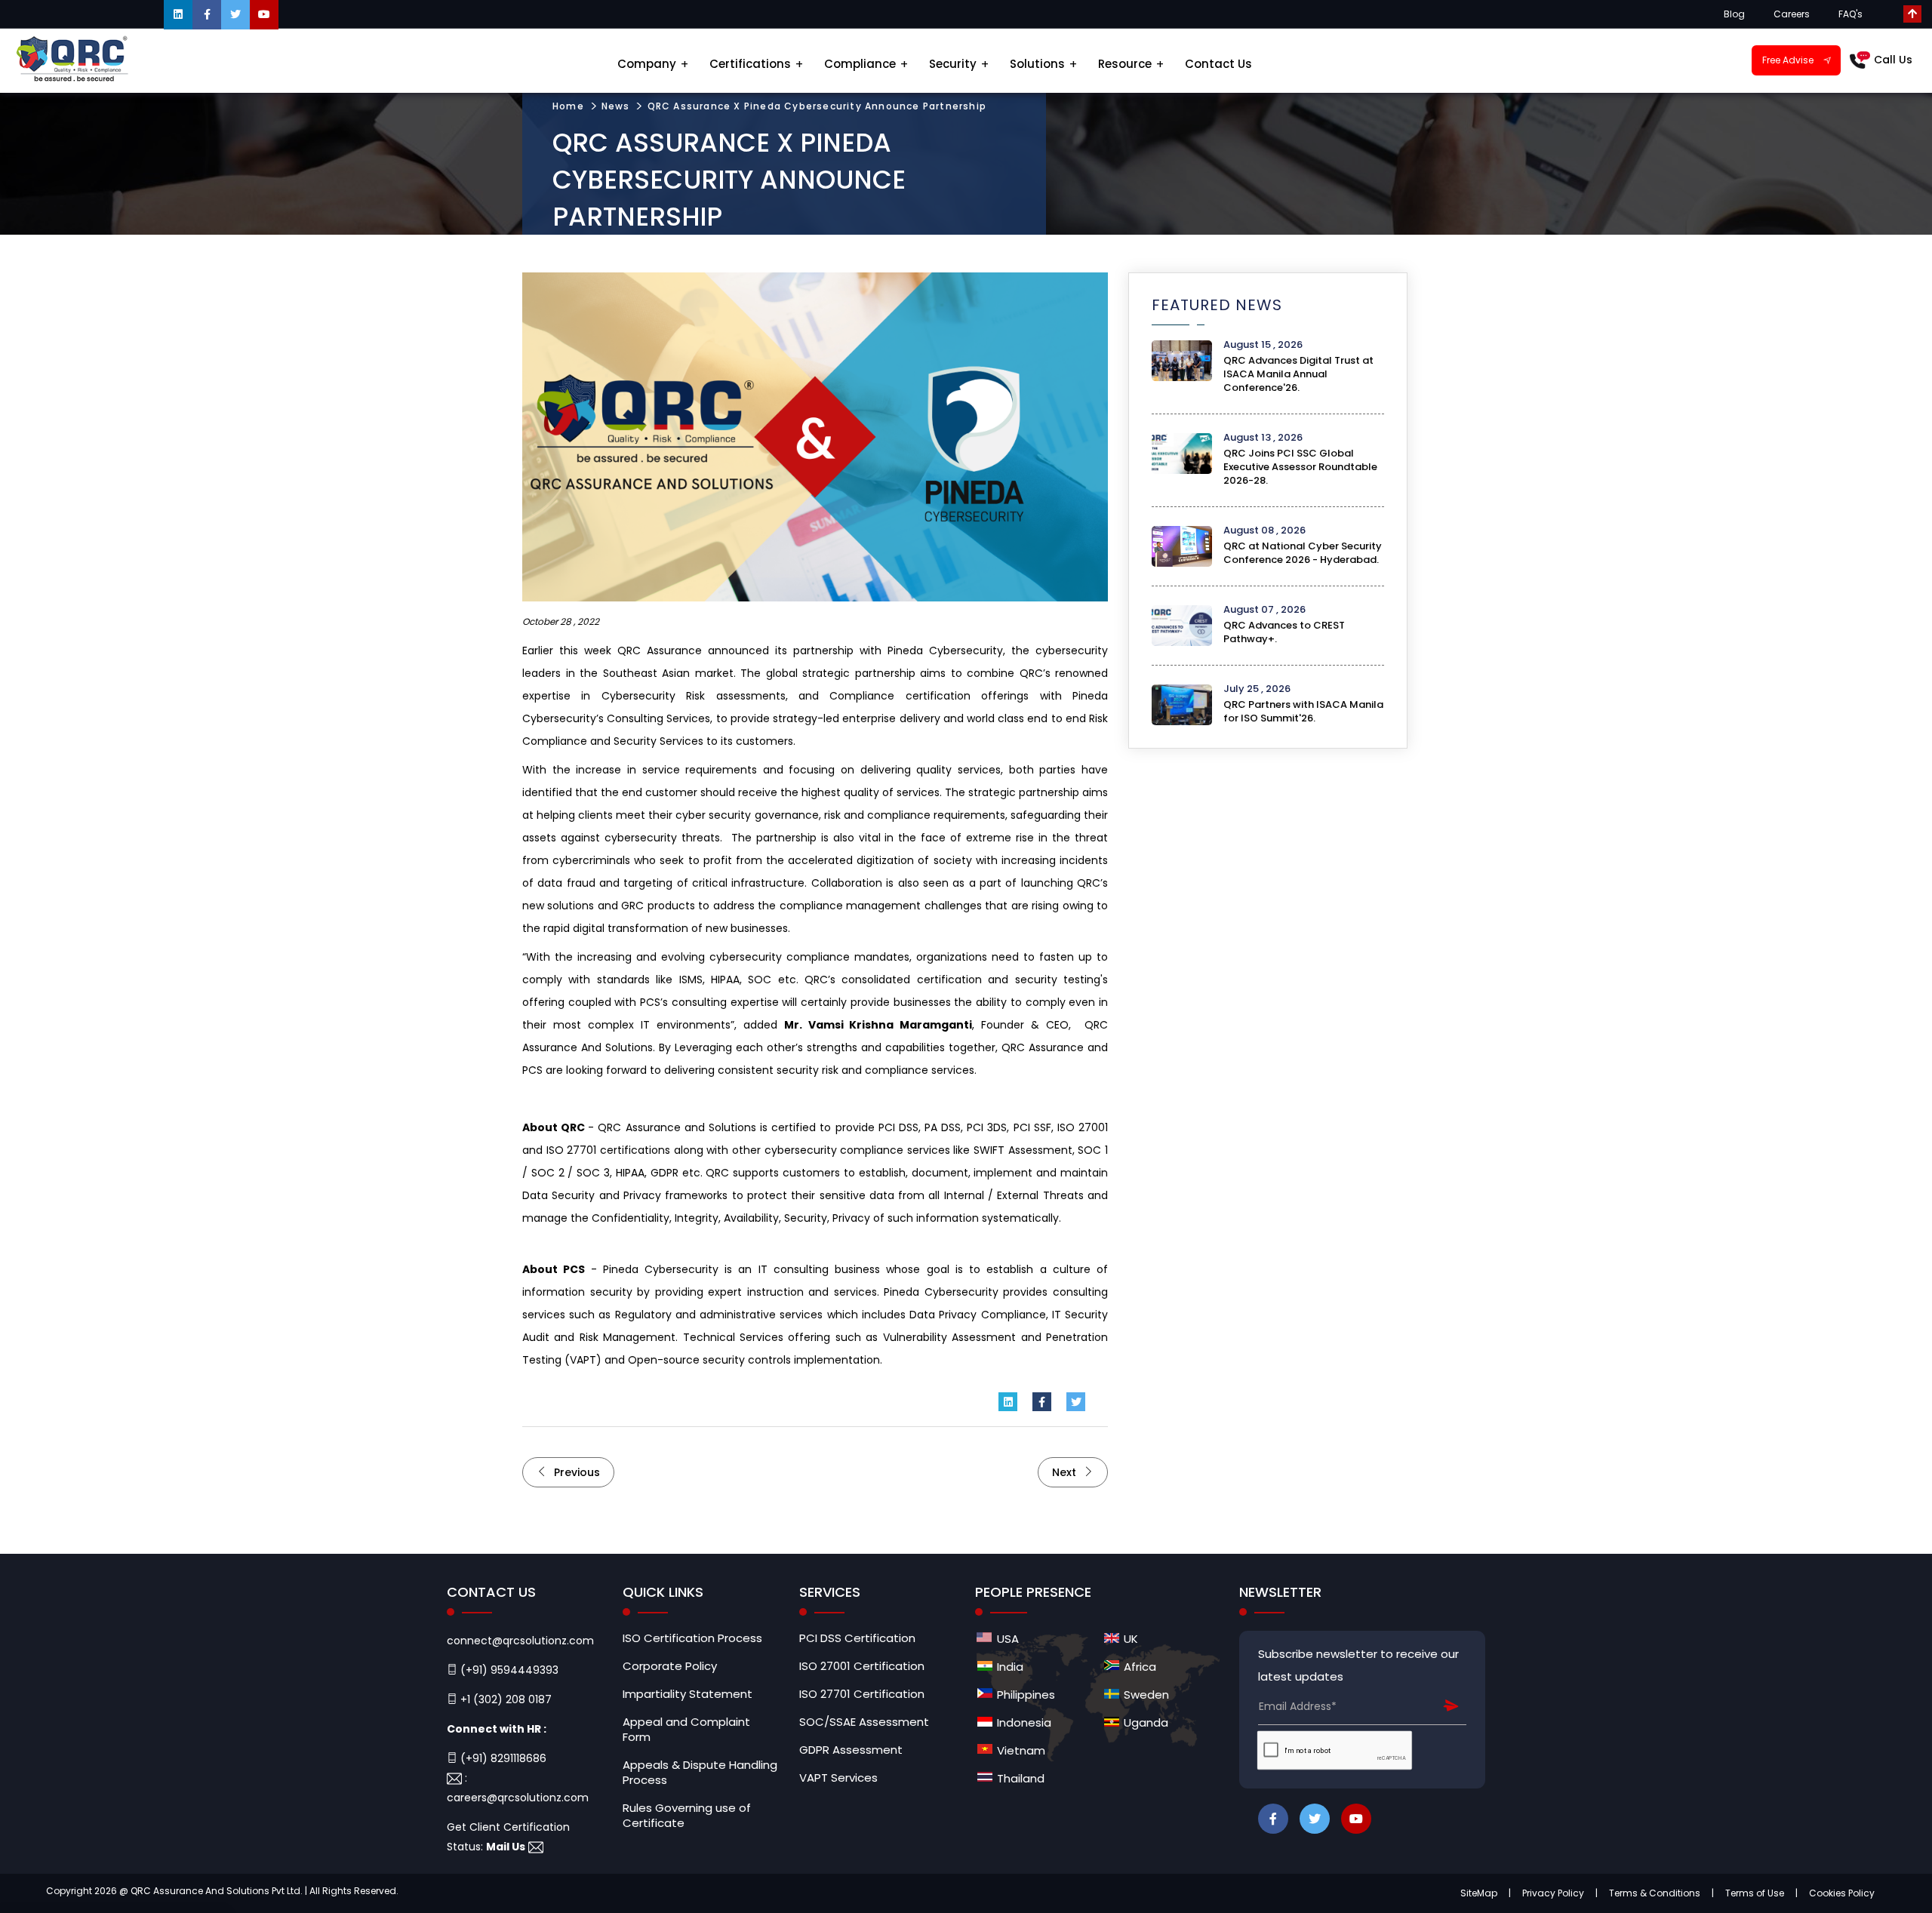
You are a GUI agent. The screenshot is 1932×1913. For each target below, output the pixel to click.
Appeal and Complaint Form (686, 1730)
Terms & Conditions (1655, 1893)
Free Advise (1788, 60)
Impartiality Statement (688, 1694)
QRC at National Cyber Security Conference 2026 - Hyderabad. (1303, 553)
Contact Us (1218, 64)
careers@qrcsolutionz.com (518, 1798)
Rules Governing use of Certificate (687, 1816)
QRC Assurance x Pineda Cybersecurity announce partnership (817, 106)
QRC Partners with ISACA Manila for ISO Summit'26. (1303, 711)
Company (647, 64)
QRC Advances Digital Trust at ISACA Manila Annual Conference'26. (1298, 374)
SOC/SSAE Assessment (864, 1722)
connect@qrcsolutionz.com (520, 1641)
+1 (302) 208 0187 (505, 1699)
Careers (1792, 14)
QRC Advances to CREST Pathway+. (1284, 632)
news (616, 106)
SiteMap (1479, 1893)
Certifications (750, 64)
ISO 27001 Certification (862, 1666)
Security (953, 64)
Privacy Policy (1553, 1893)
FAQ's (1850, 14)
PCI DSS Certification (857, 1638)
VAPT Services (838, 1778)
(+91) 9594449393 (508, 1670)
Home (568, 106)
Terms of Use (1755, 1893)
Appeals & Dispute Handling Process (700, 1773)
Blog (1734, 14)
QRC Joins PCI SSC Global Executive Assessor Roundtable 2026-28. (1300, 467)
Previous (575, 1472)
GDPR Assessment (851, 1750)
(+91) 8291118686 (502, 1758)
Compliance (860, 64)
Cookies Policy (1842, 1893)
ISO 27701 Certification (862, 1694)
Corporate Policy (670, 1666)
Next (1066, 1472)
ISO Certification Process (692, 1638)
